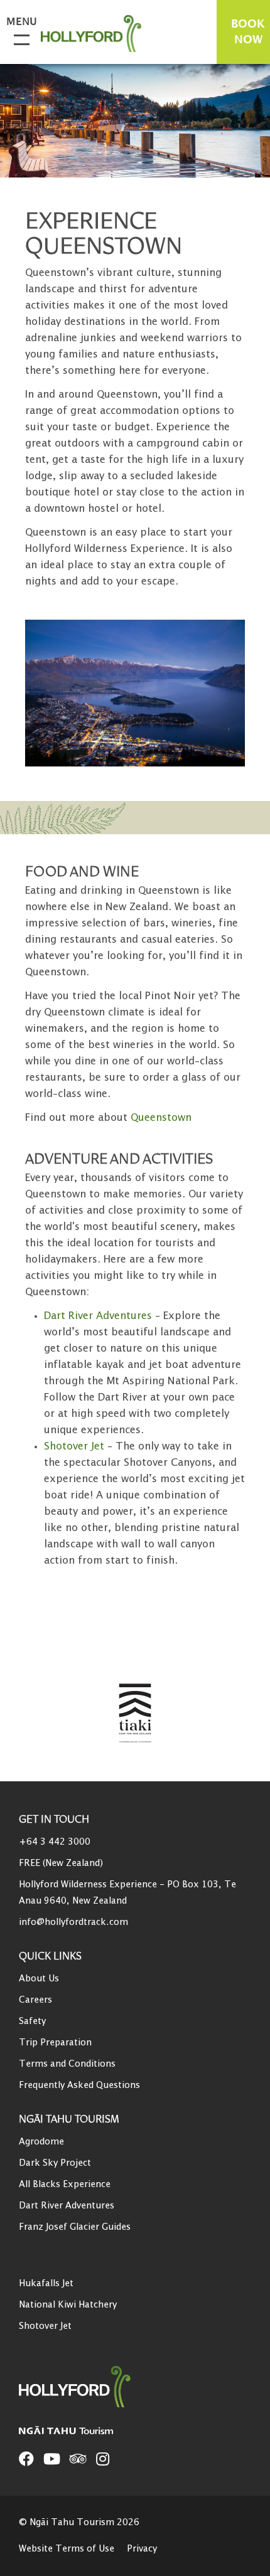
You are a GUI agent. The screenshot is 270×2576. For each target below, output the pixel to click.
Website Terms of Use (67, 2549)
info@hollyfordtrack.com (73, 1922)
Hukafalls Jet (46, 2283)
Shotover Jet (45, 2326)
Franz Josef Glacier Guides (75, 2227)
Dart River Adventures (67, 2206)
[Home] (100, 2387)
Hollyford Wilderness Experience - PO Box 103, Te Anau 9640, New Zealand (127, 1893)
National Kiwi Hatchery (68, 2305)
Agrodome (41, 2142)
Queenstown (161, 1118)
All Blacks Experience (65, 2184)
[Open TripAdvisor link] (78, 2459)
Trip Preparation (55, 2043)
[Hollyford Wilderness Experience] (97, 34)
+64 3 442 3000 (55, 1842)
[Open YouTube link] (52, 2459)
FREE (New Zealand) (61, 1863)
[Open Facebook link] (26, 2459)
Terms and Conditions (67, 2064)
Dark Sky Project (55, 2163)
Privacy (142, 2549)
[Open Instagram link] (103, 2459)
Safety (32, 2021)
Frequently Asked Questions (79, 2085)
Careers (35, 2000)
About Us (39, 1979)
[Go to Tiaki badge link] (135, 1714)
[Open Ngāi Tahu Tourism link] (78, 2430)
